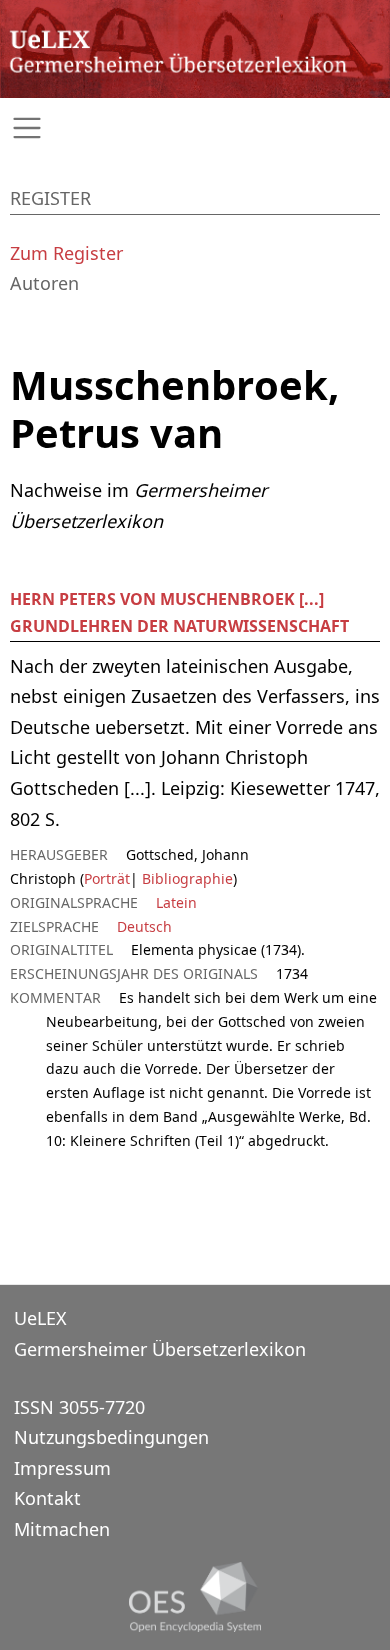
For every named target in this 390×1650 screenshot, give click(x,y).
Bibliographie (185, 878)
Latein (176, 902)
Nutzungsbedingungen (111, 1437)
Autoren (44, 283)
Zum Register (66, 253)
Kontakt (47, 1498)
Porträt (107, 878)
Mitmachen (62, 1529)
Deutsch (144, 926)
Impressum (62, 1468)
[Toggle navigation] (195, 128)
